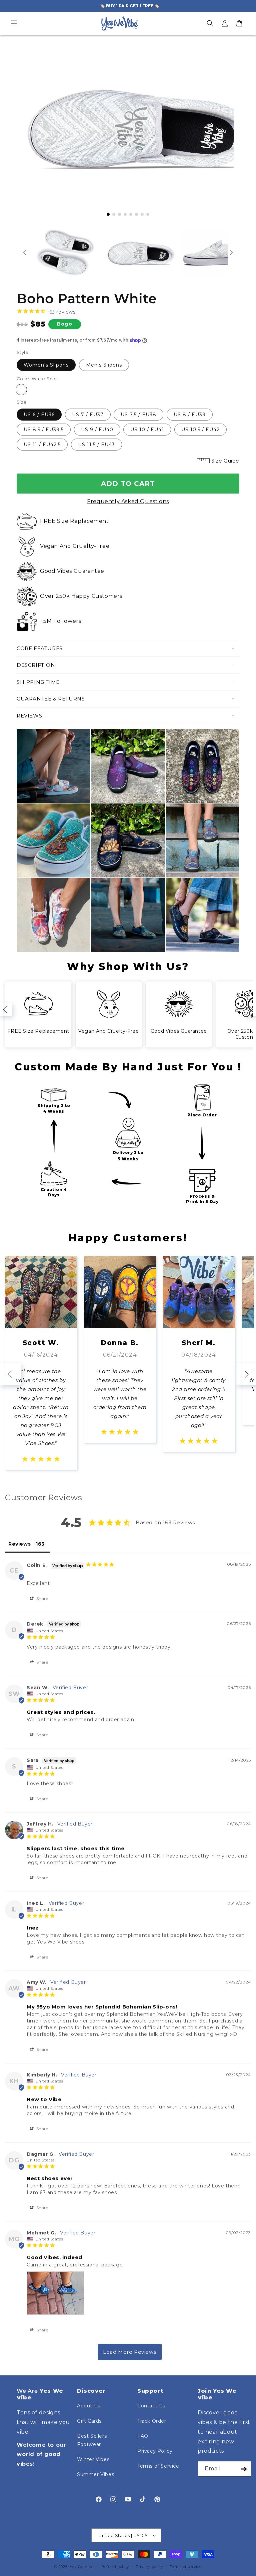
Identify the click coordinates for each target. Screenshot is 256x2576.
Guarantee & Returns (51, 699)
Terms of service (185, 2567)
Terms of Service (158, 2466)
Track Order (152, 2421)
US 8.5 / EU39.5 (44, 430)
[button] (14, 23)
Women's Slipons (46, 365)
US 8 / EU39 (190, 415)
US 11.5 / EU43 (96, 445)
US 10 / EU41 (147, 430)
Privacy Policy (155, 2451)
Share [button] (42, 1598)
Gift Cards (89, 2421)
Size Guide (225, 461)
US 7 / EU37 (88, 415)
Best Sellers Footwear (92, 2440)
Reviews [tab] (19, 1544)
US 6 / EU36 (39, 415)
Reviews (29, 716)
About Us (89, 2406)
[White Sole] (21, 390)
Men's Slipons (104, 365)
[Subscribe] (244, 2469)
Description (36, 665)
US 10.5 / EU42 (200, 430)
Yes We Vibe (82, 2567)
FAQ (143, 2436)
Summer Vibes (95, 2474)
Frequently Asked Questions (128, 501)
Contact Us (151, 2406)
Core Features (40, 648)
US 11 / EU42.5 (42, 445)
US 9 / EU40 (97, 430)
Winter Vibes (93, 2459)
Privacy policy (149, 2567)
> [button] (130, 2352)
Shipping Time (38, 682)
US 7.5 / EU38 (138, 415)
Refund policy (115, 2567)
